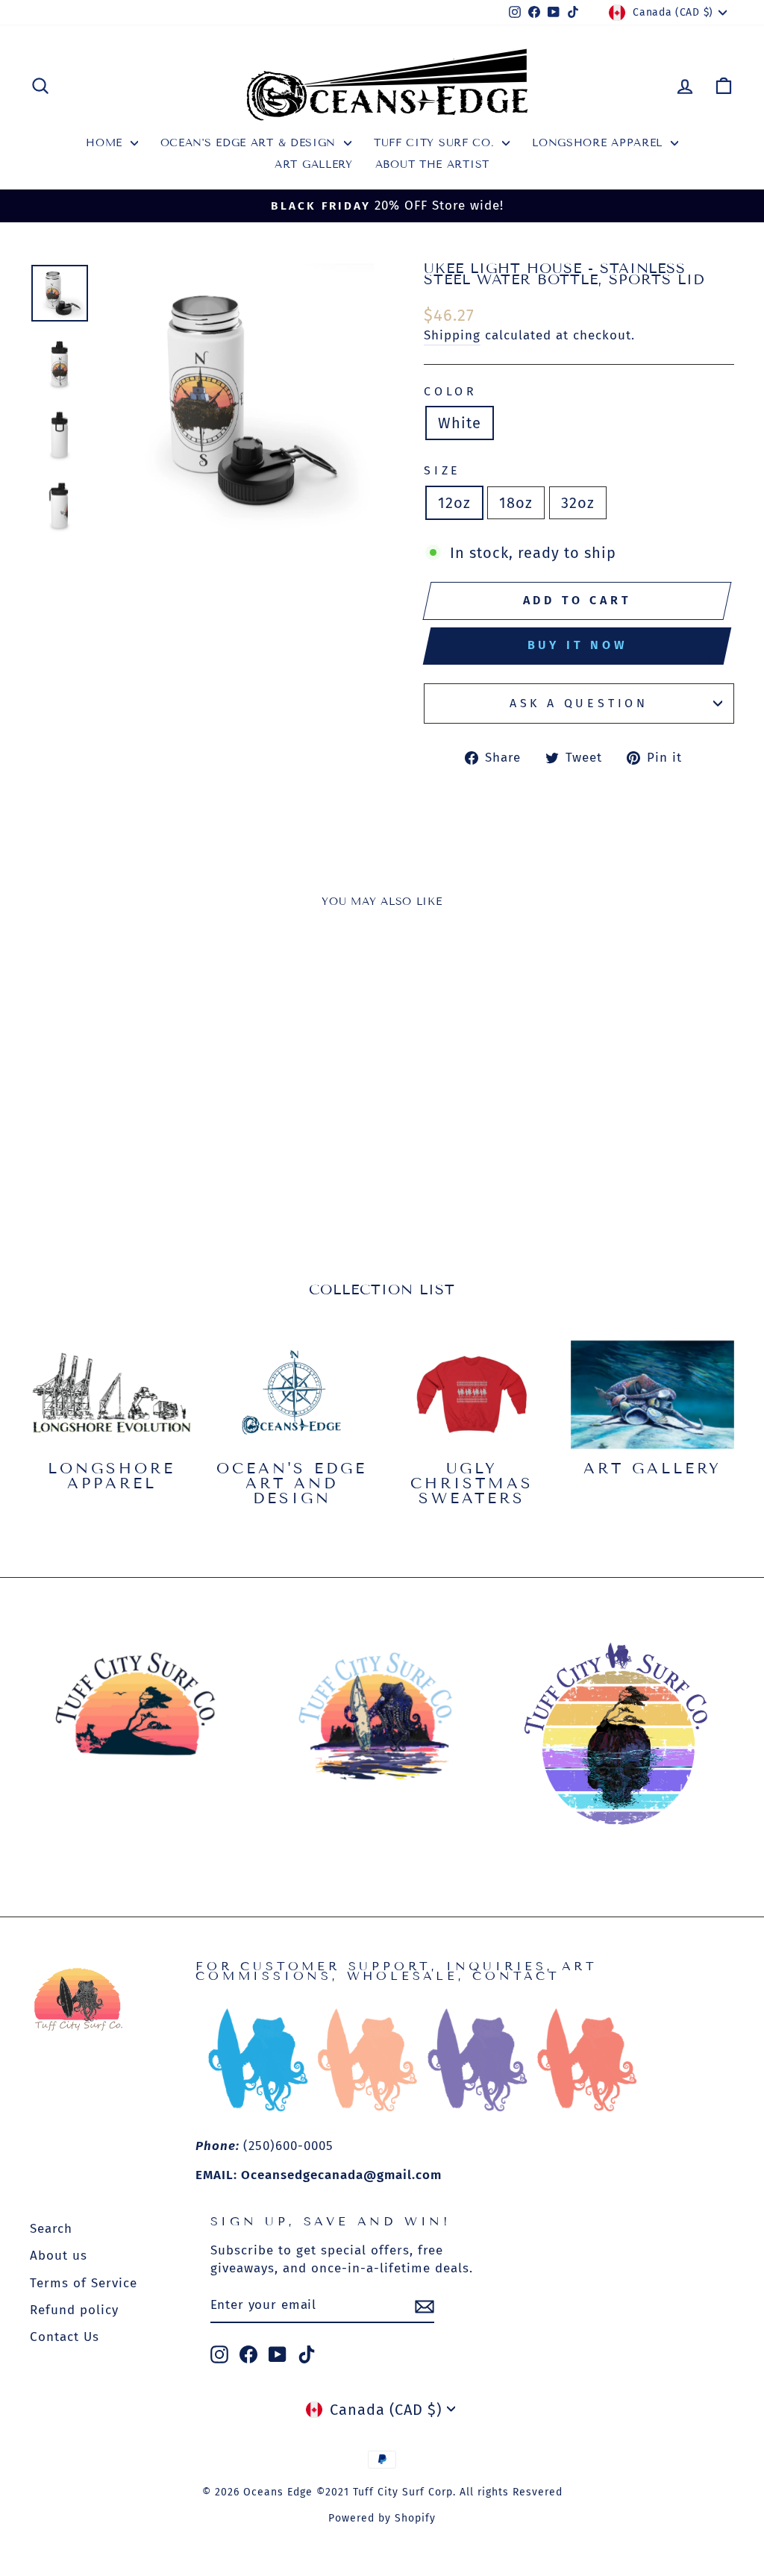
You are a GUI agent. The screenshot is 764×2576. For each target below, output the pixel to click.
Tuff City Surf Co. (436, 143)
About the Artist (432, 164)
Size (442, 470)
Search (51, 2229)
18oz (516, 503)
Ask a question (579, 703)
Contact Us (65, 2337)
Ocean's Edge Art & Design (250, 143)
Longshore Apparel (599, 143)
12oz (454, 503)
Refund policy (74, 2310)
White (460, 423)
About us (59, 2256)
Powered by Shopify (382, 2518)
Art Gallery (314, 164)
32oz (578, 503)
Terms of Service (84, 2283)
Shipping (452, 335)
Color (451, 391)
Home (106, 143)
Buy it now (577, 645)
